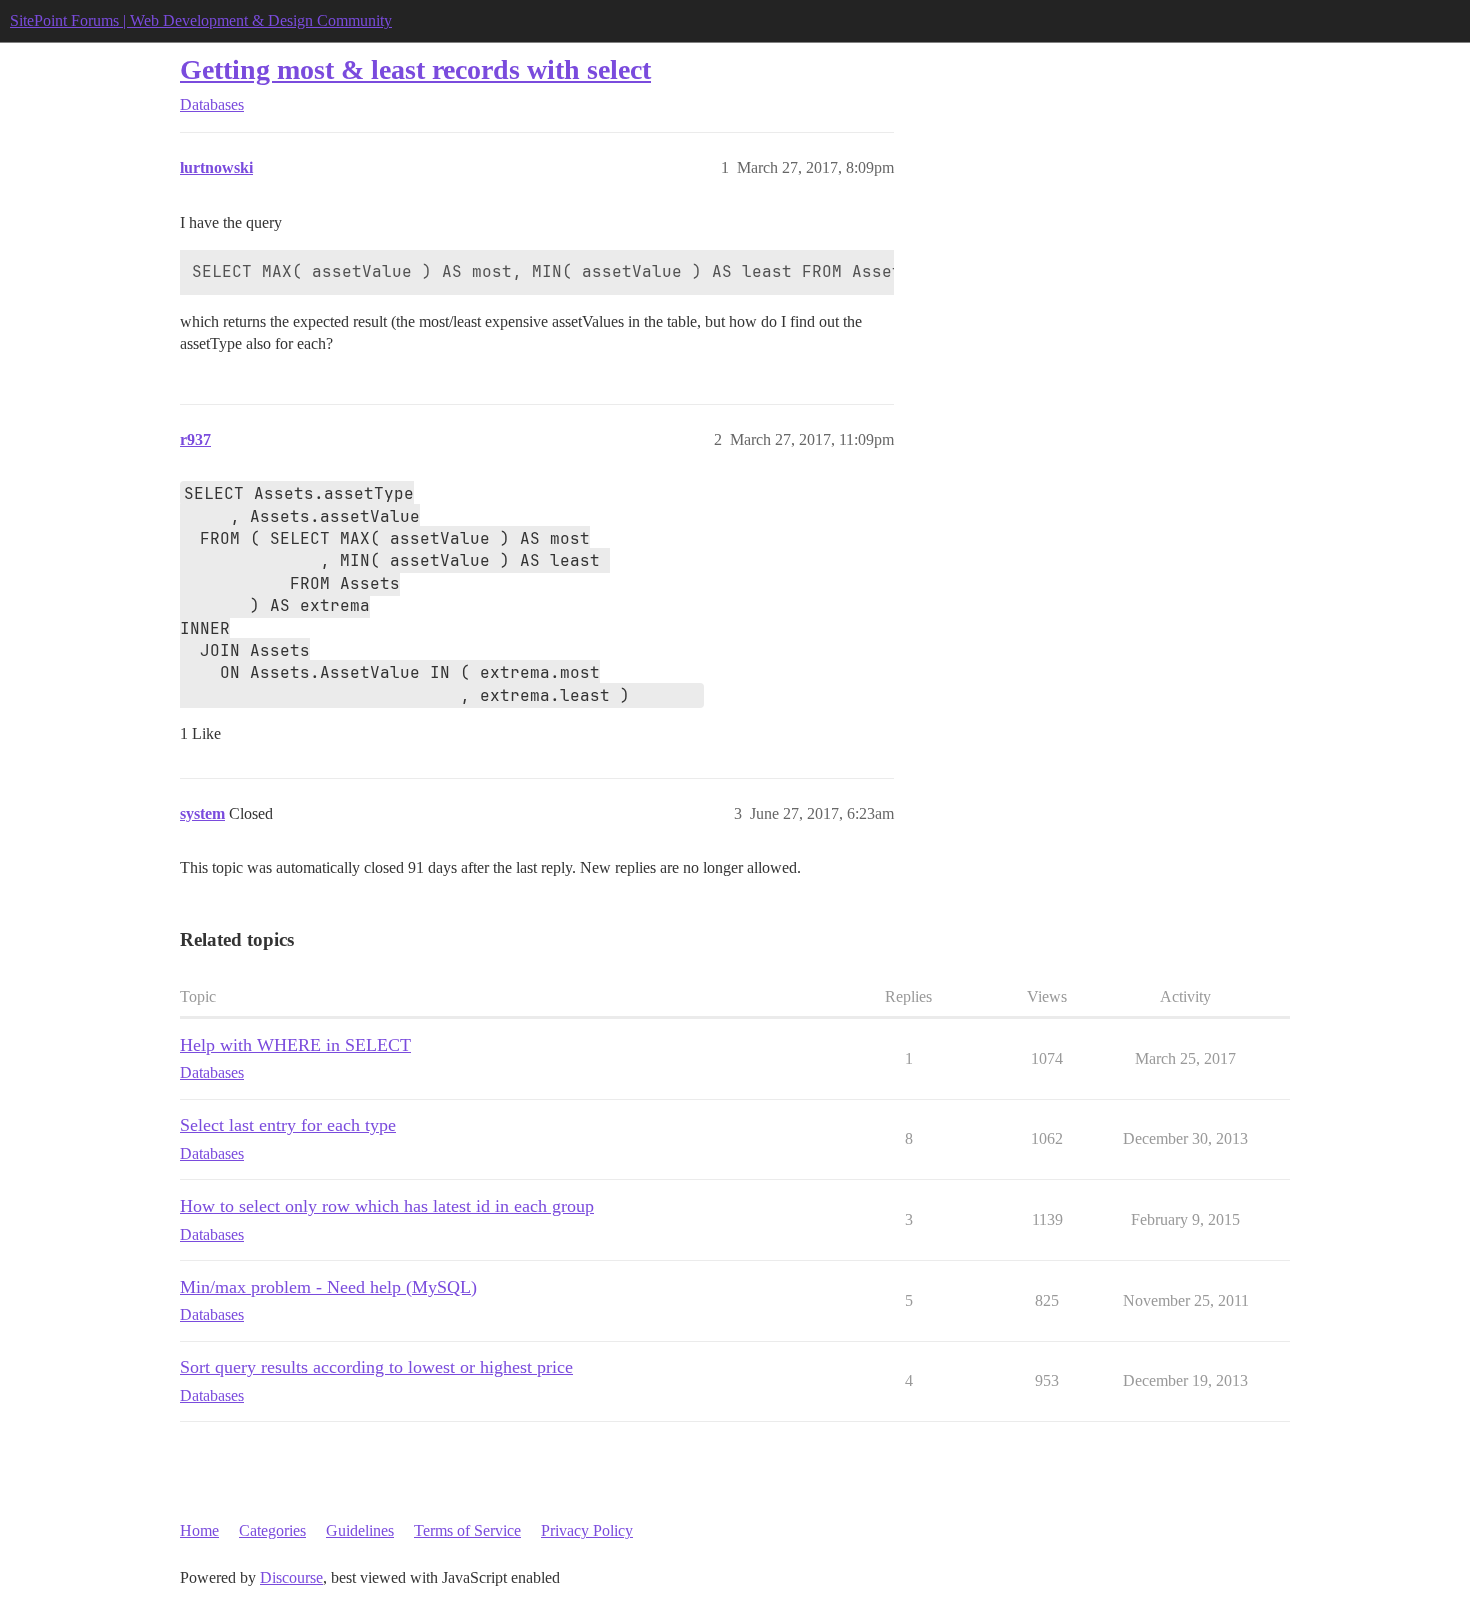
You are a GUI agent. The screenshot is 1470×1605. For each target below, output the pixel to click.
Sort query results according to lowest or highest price (376, 1367)
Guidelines (360, 1530)
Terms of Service (467, 1530)
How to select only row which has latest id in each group (387, 1206)
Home (199, 1530)
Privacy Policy (587, 1530)
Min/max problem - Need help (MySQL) (328, 1287)
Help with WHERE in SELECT (295, 1045)
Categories (272, 1530)
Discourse (291, 1577)
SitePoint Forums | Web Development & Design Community (201, 20)
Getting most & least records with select (415, 69)
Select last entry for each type (288, 1125)
